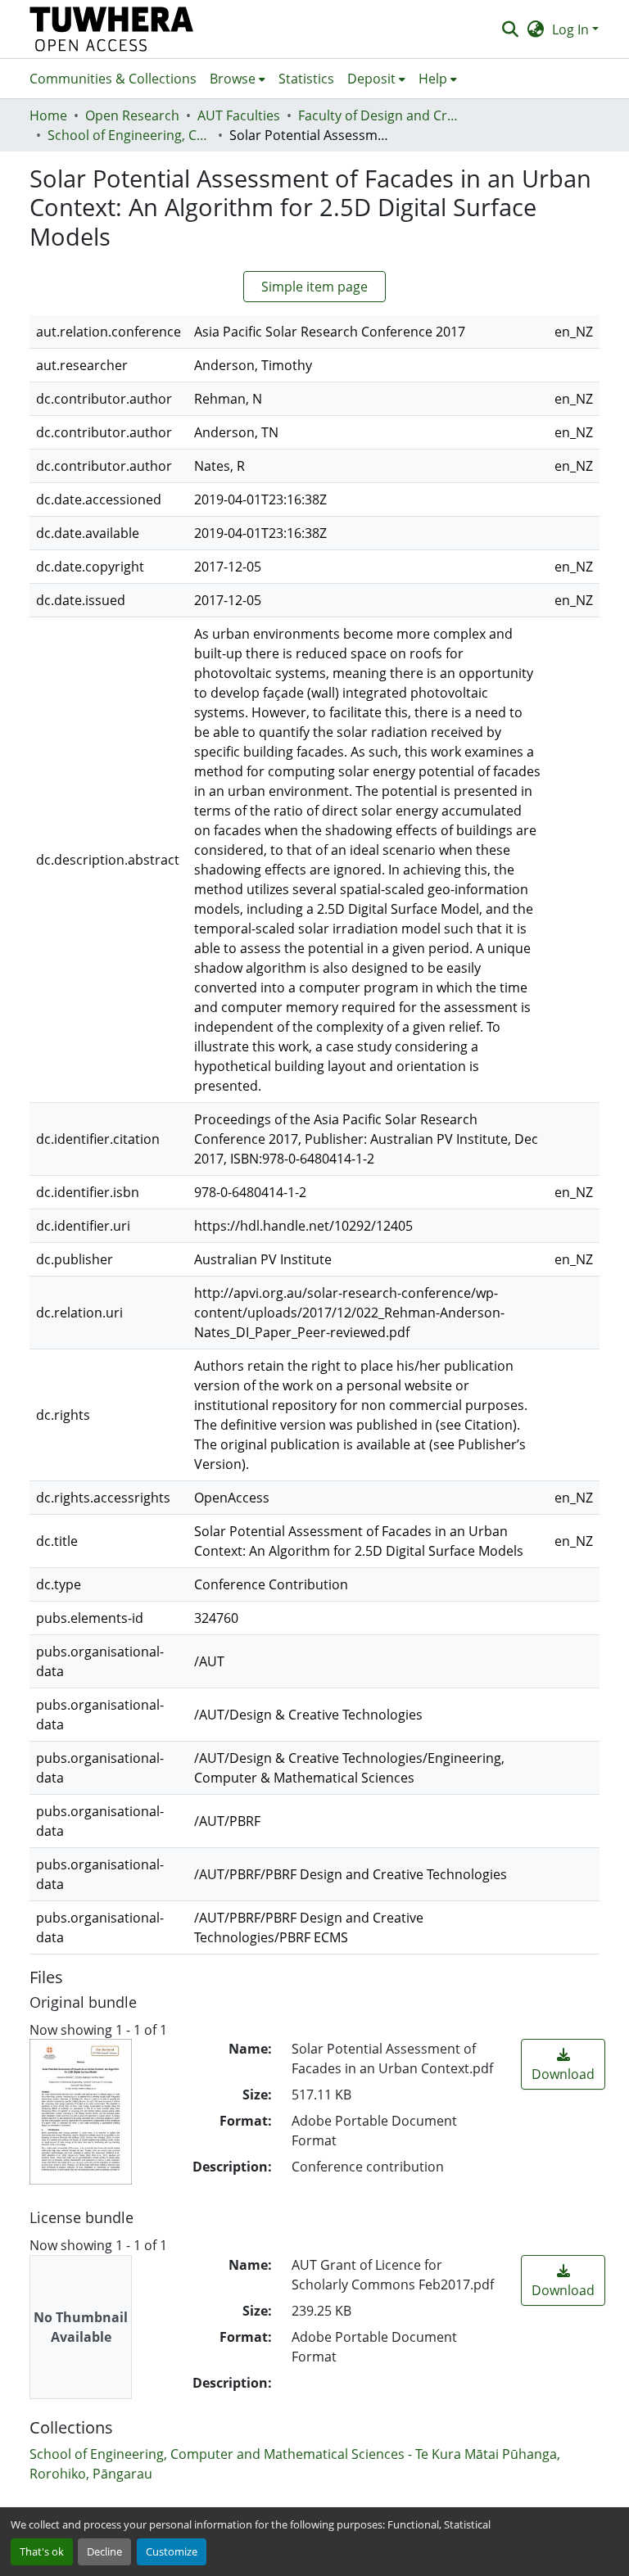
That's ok (42, 2551)
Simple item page (314, 287)
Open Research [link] (132, 115)
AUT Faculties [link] (239, 115)
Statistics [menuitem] (306, 79)
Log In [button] (572, 29)
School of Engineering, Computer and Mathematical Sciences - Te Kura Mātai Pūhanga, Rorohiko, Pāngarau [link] (129, 135)
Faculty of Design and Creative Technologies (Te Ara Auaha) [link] (380, 115)
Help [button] (433, 79)
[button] (112, 29)
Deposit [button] (371, 79)
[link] (563, 2064)
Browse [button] (233, 79)
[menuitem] (238, 79)
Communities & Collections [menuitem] (113, 79)
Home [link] (48, 115)
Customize (172, 2551)
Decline (104, 2551)
